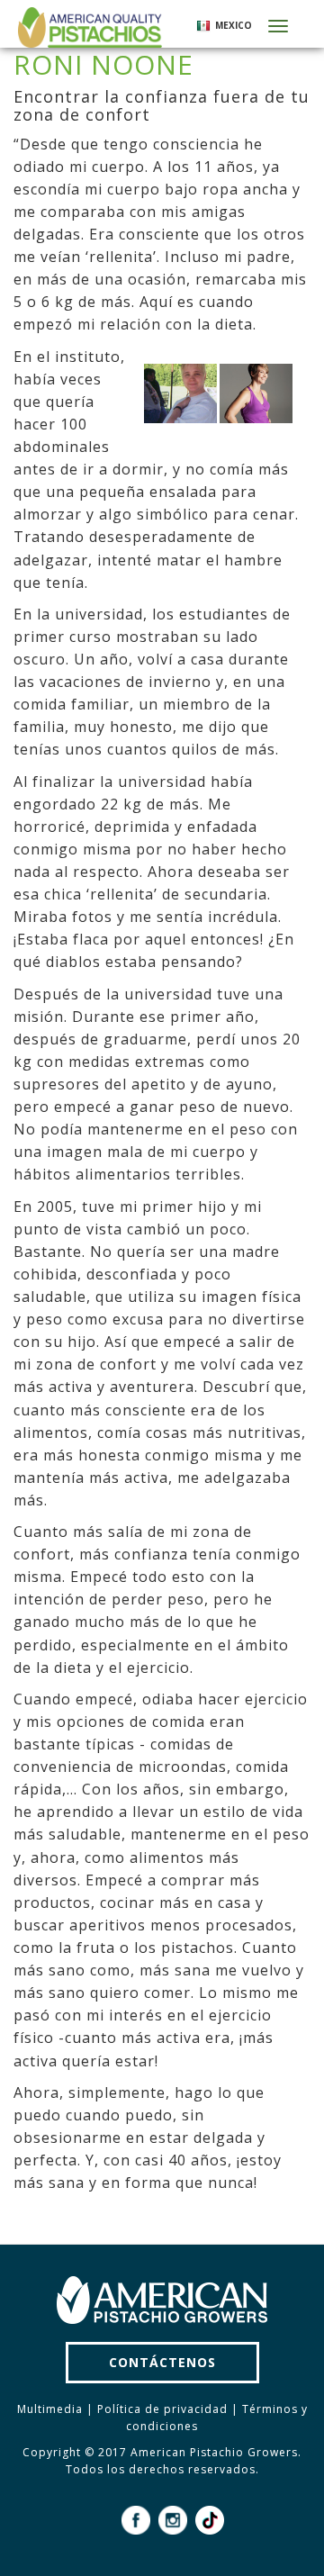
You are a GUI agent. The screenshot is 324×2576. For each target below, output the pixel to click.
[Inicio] (88, 27)
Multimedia (50, 2409)
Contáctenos (162, 2362)
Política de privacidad (162, 2409)
